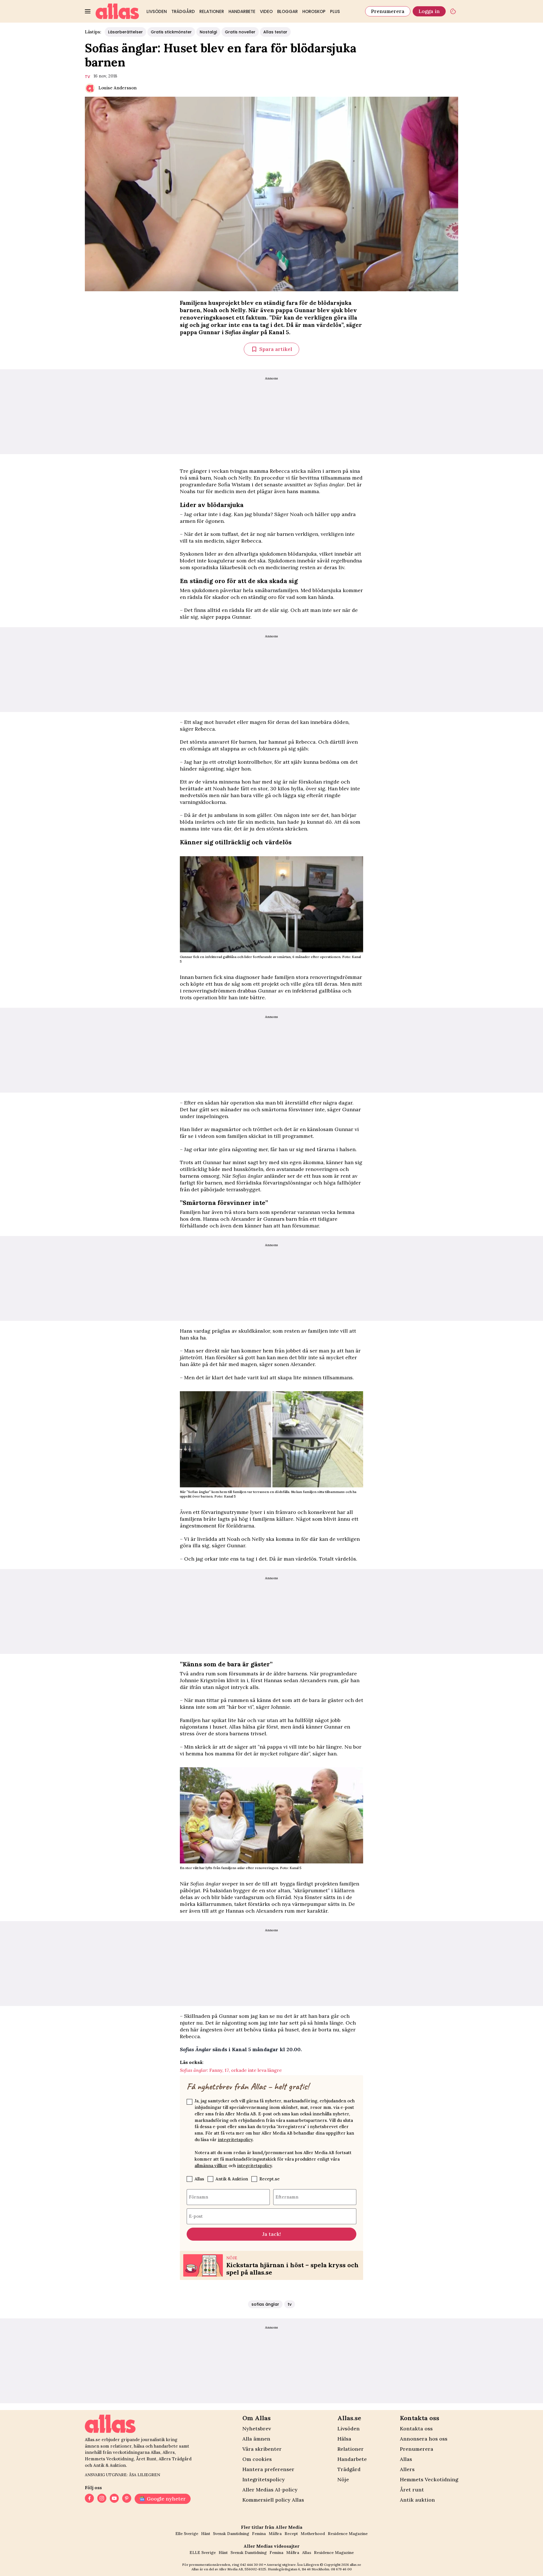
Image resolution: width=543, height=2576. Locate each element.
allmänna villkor (211, 2166)
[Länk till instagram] (102, 2499)
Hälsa (344, 2439)
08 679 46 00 (341, 2569)
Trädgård (183, 11)
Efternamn (287, 2197)
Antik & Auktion (232, 2179)
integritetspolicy (235, 2140)
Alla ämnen (256, 2439)
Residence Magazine (348, 2534)
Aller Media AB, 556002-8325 (243, 2569)
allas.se (355, 2565)
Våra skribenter (262, 2449)
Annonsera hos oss (424, 2439)
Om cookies (257, 2459)
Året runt (412, 2490)
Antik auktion (417, 2500)
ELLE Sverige (203, 2553)
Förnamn (199, 2197)
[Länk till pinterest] (127, 2499)
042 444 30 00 (252, 2565)
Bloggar (287, 11)
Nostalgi (208, 32)
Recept (291, 2534)
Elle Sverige (187, 2534)
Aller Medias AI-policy (270, 2490)
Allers (407, 2469)
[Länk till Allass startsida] (117, 11)
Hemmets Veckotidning (429, 2479)
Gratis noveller (240, 32)
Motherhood (313, 2534)
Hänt (206, 2534)
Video (266, 11)
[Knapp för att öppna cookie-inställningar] (453, 11)
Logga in (429, 11)
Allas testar (275, 32)
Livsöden (157, 11)
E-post (196, 2216)
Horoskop (314, 11)
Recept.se (270, 2179)
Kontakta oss (416, 2429)
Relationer (212, 11)
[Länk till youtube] (114, 2499)
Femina (259, 2534)
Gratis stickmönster (171, 32)
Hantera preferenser (268, 2469)
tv (88, 77)
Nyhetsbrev (257, 2429)
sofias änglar (265, 2304)
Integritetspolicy (264, 2479)
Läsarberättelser (125, 32)
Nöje (343, 2479)
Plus (335, 11)
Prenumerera (388, 11)
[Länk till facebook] (89, 2499)
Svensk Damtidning (231, 2534)
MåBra (275, 2534)
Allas (199, 2179)
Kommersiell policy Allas (273, 2500)
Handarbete (242, 11)
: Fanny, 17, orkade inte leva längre (231, 2070)
